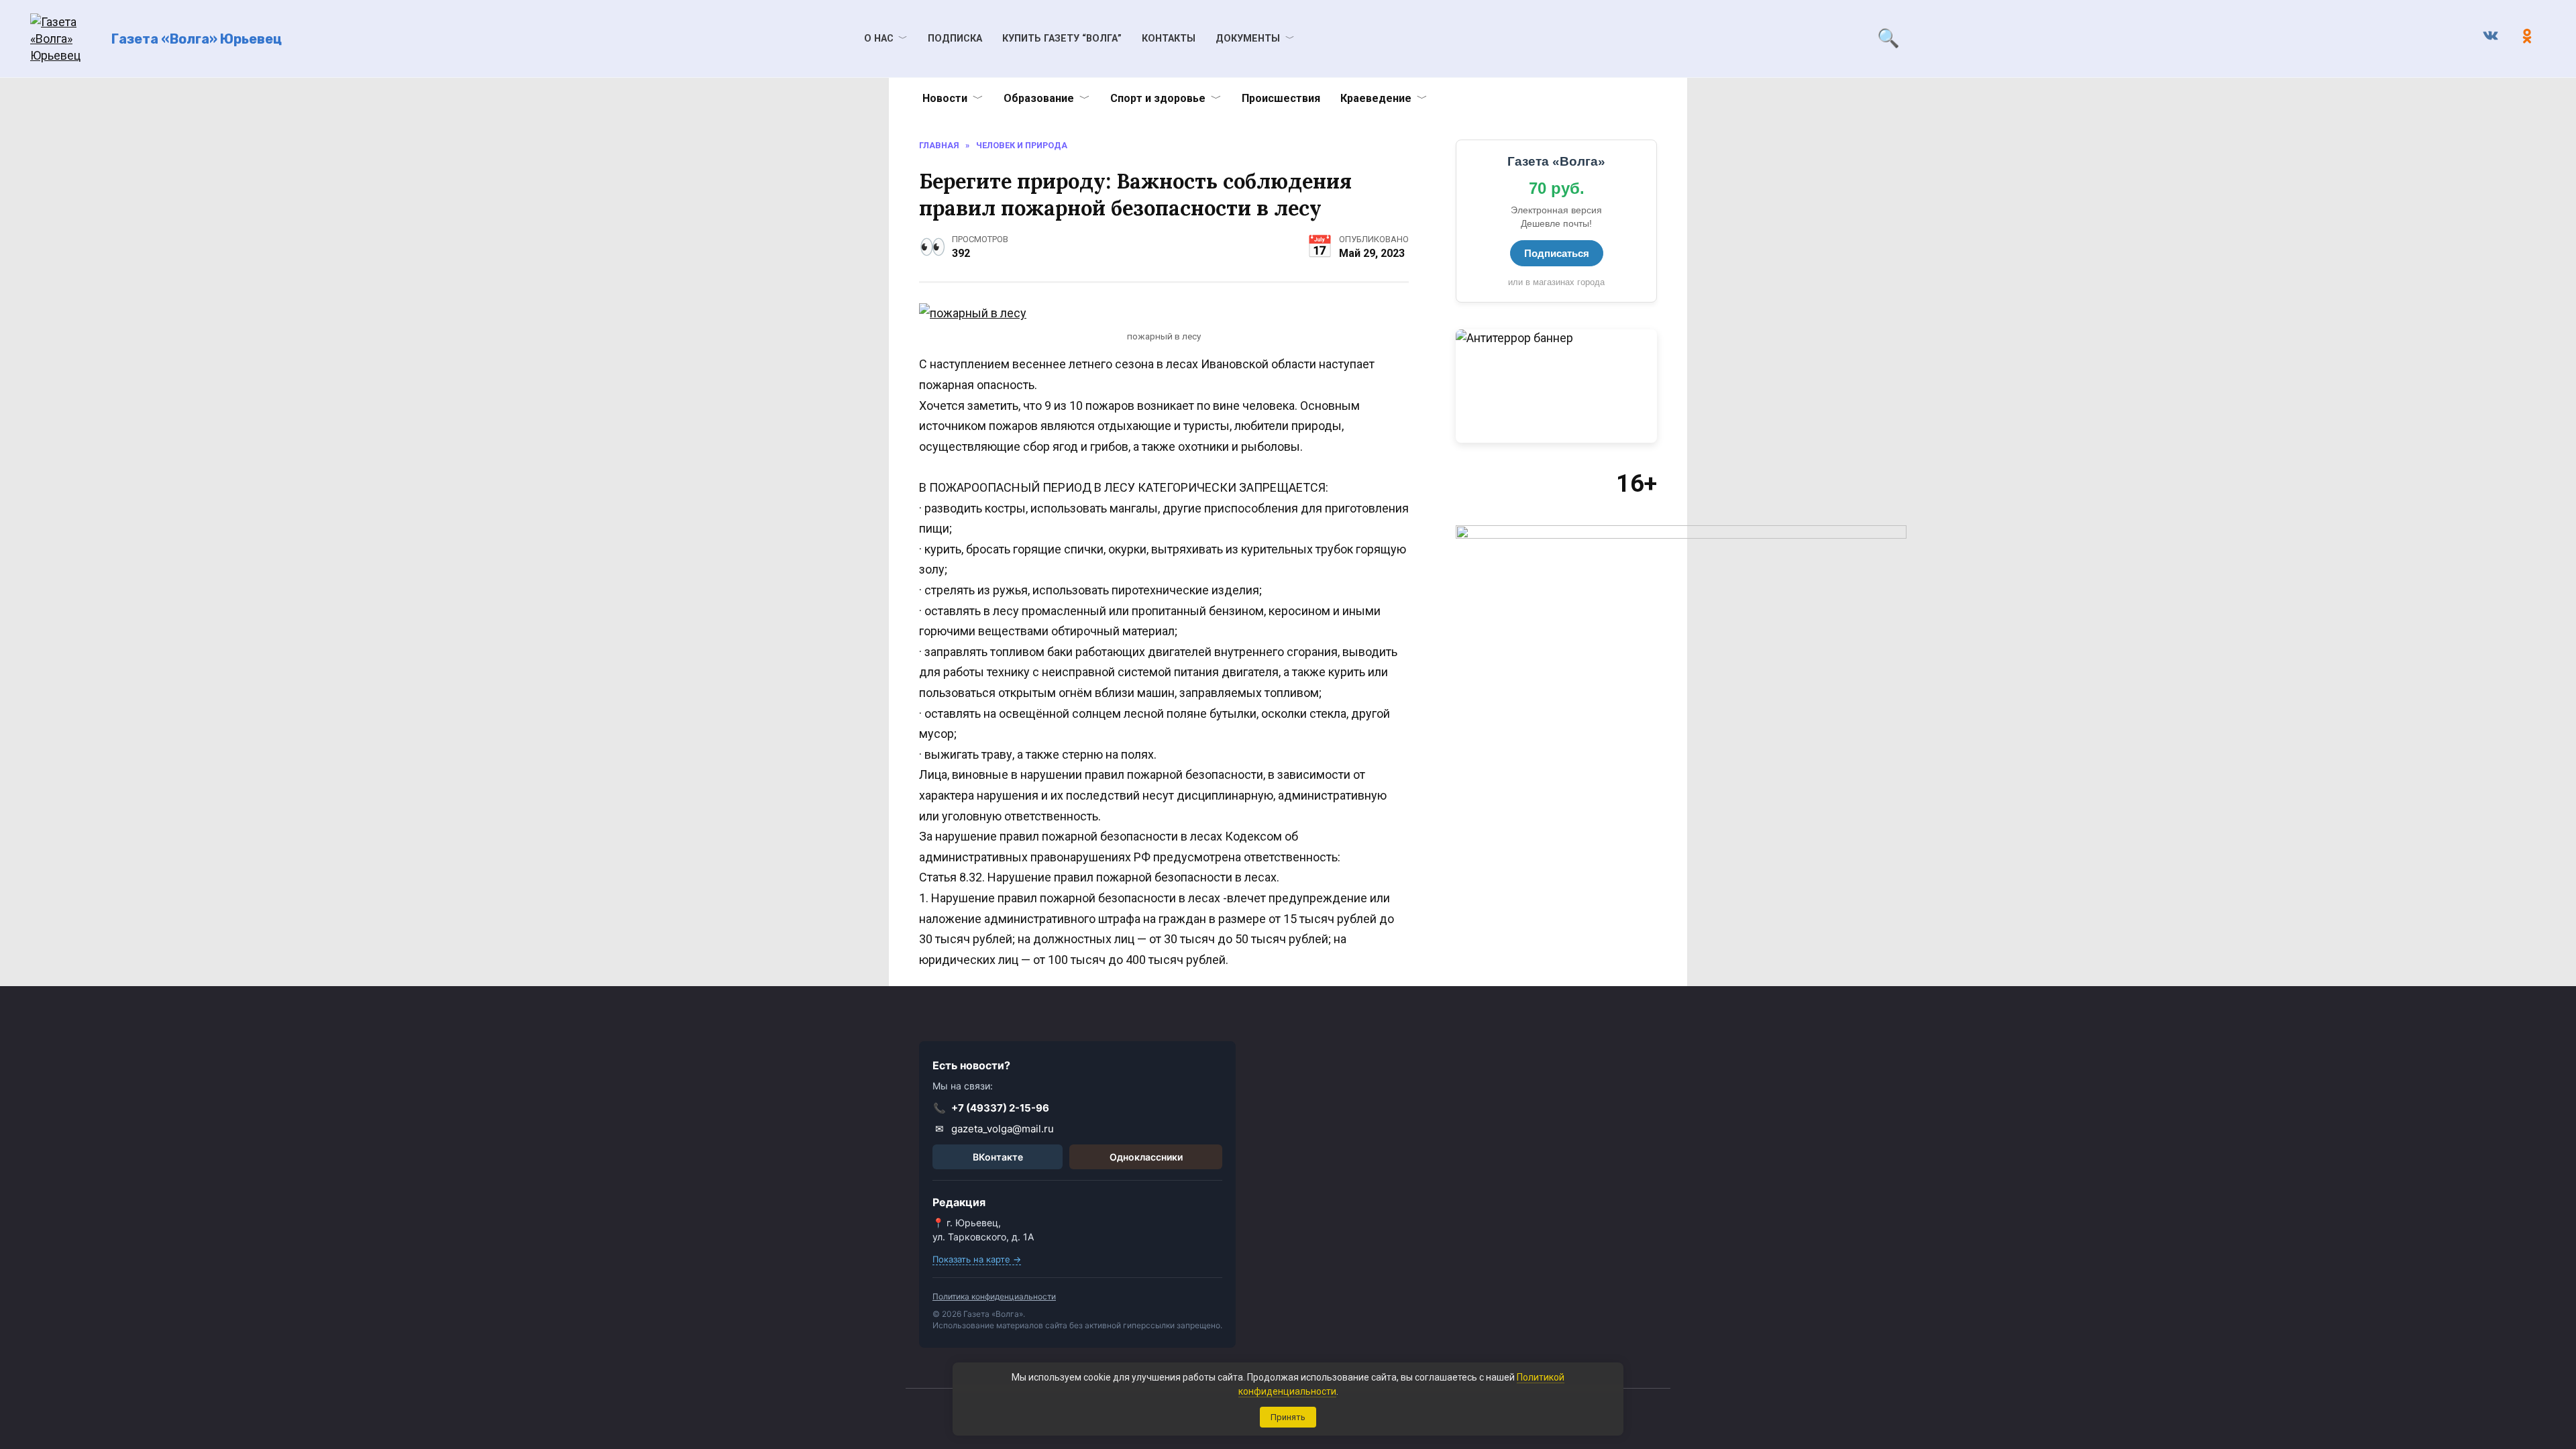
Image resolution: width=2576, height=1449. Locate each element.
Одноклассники (1146, 1157)
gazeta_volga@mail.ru (995, 1129)
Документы (1248, 39)
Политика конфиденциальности (994, 1296)
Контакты (1169, 39)
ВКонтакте (998, 1157)
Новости (945, 98)
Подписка (955, 39)
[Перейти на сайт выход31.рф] (1556, 386)
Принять (1288, 1417)
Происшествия (1281, 98)
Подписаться (1557, 253)
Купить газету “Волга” (1062, 39)
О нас (879, 39)
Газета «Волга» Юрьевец (197, 39)
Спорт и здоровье (1158, 98)
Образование (1039, 98)
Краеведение (1376, 98)
